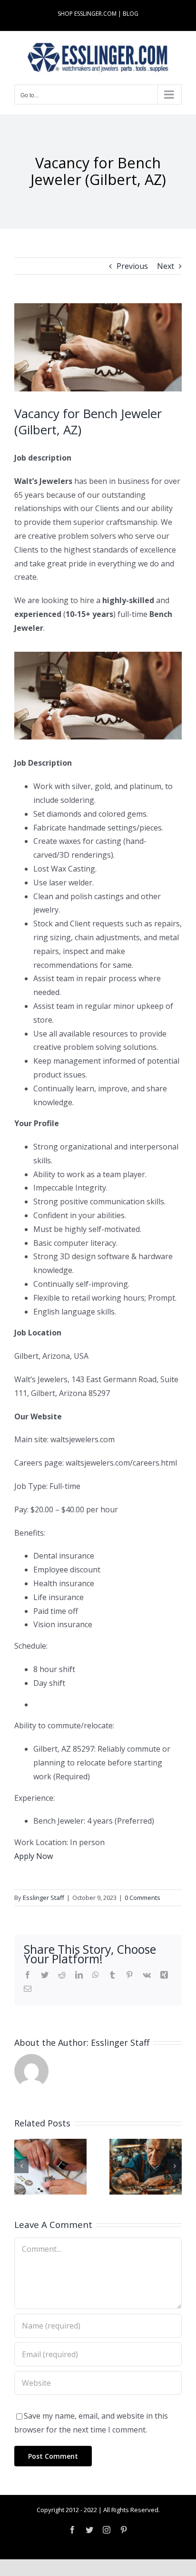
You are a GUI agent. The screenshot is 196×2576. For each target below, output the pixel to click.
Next (166, 266)
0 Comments (142, 1898)
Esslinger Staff (44, 1898)
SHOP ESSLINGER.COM (87, 14)
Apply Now (34, 1856)
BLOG (131, 14)
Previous (132, 266)
